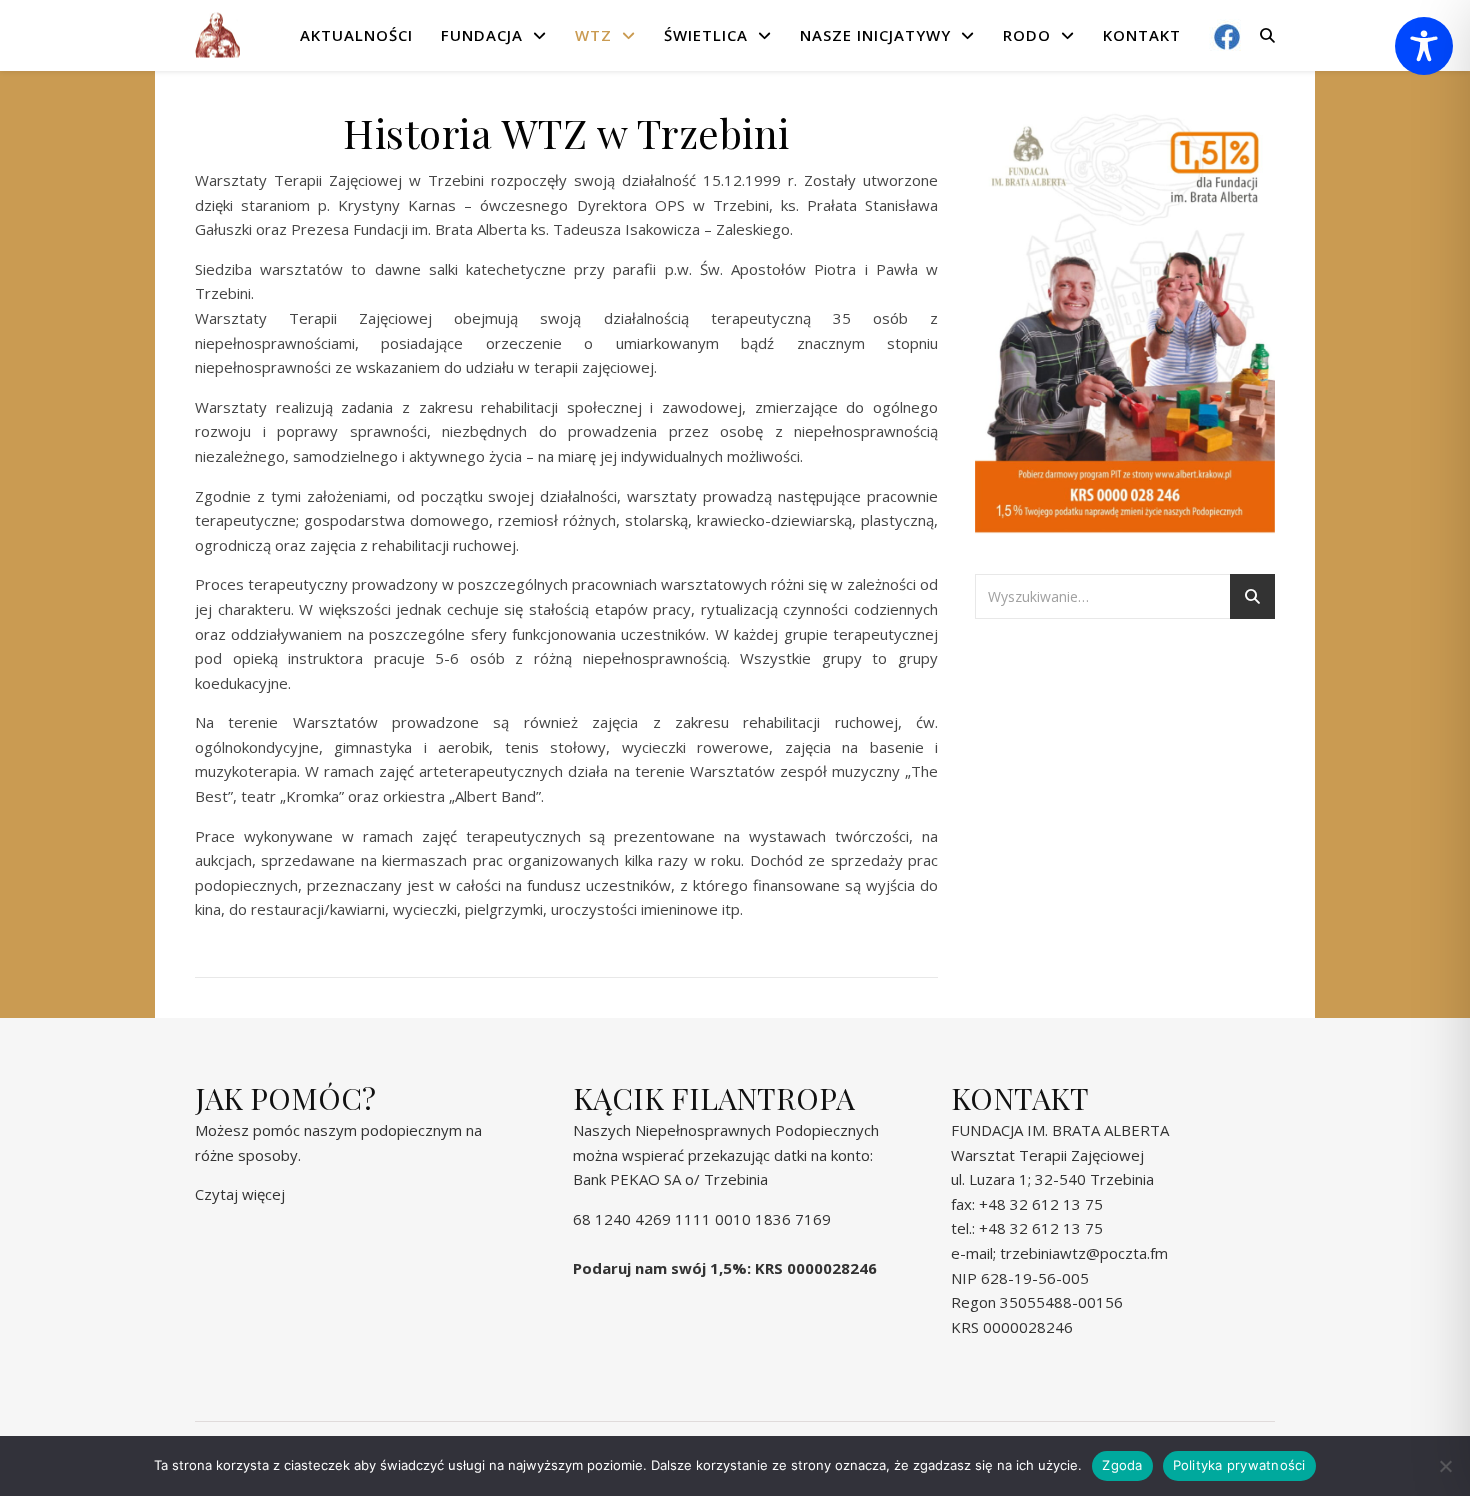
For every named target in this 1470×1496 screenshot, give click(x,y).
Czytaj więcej (240, 1194)
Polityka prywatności (1239, 1465)
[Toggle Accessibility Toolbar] (1424, 46)
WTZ (593, 35)
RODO (1027, 35)
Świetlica (706, 35)
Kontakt (1142, 35)
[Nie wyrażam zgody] (1445, 1466)
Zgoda (1122, 1465)
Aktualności (356, 35)
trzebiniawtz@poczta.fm (1084, 1253)
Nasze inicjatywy (875, 35)
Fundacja (482, 35)
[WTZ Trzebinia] (217, 35)
